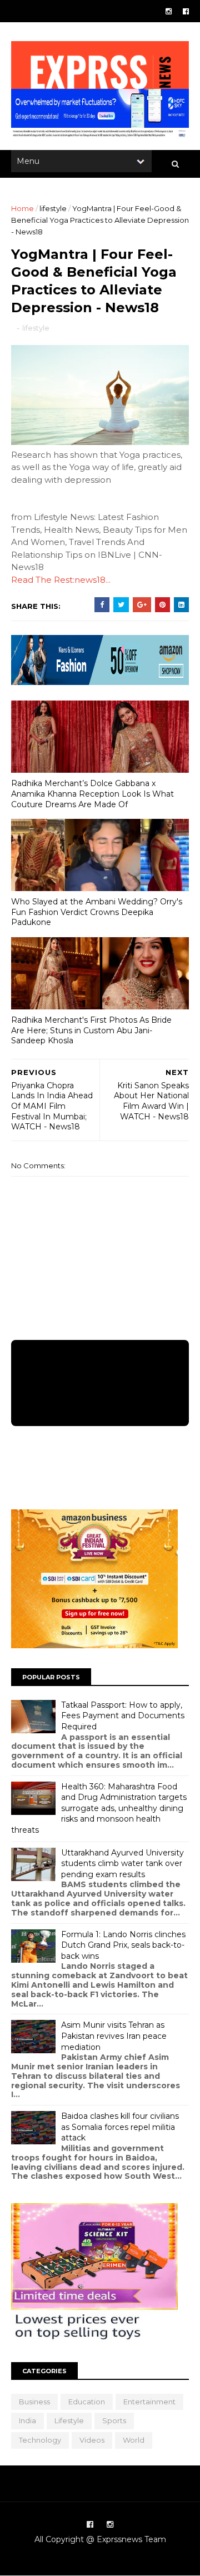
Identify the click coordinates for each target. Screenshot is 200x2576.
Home (22, 208)
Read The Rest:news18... (61, 580)
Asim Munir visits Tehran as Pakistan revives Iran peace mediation (114, 2036)
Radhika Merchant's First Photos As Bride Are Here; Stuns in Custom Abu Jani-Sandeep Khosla (91, 1030)
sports (114, 2420)
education (87, 2402)
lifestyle (53, 208)
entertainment (149, 2402)
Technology (40, 2440)
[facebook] (186, 11)
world (134, 2440)
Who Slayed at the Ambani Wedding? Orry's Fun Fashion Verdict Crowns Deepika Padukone (97, 912)
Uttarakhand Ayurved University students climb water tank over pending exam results (122, 1864)
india (27, 2420)
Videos (92, 2440)
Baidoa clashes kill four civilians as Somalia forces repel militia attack (120, 2127)
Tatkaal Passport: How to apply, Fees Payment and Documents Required (123, 1716)
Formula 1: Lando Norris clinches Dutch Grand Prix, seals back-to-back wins (123, 1945)
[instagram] (169, 11)
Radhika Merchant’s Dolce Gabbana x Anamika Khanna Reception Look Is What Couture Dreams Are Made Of (92, 794)
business (34, 2402)
